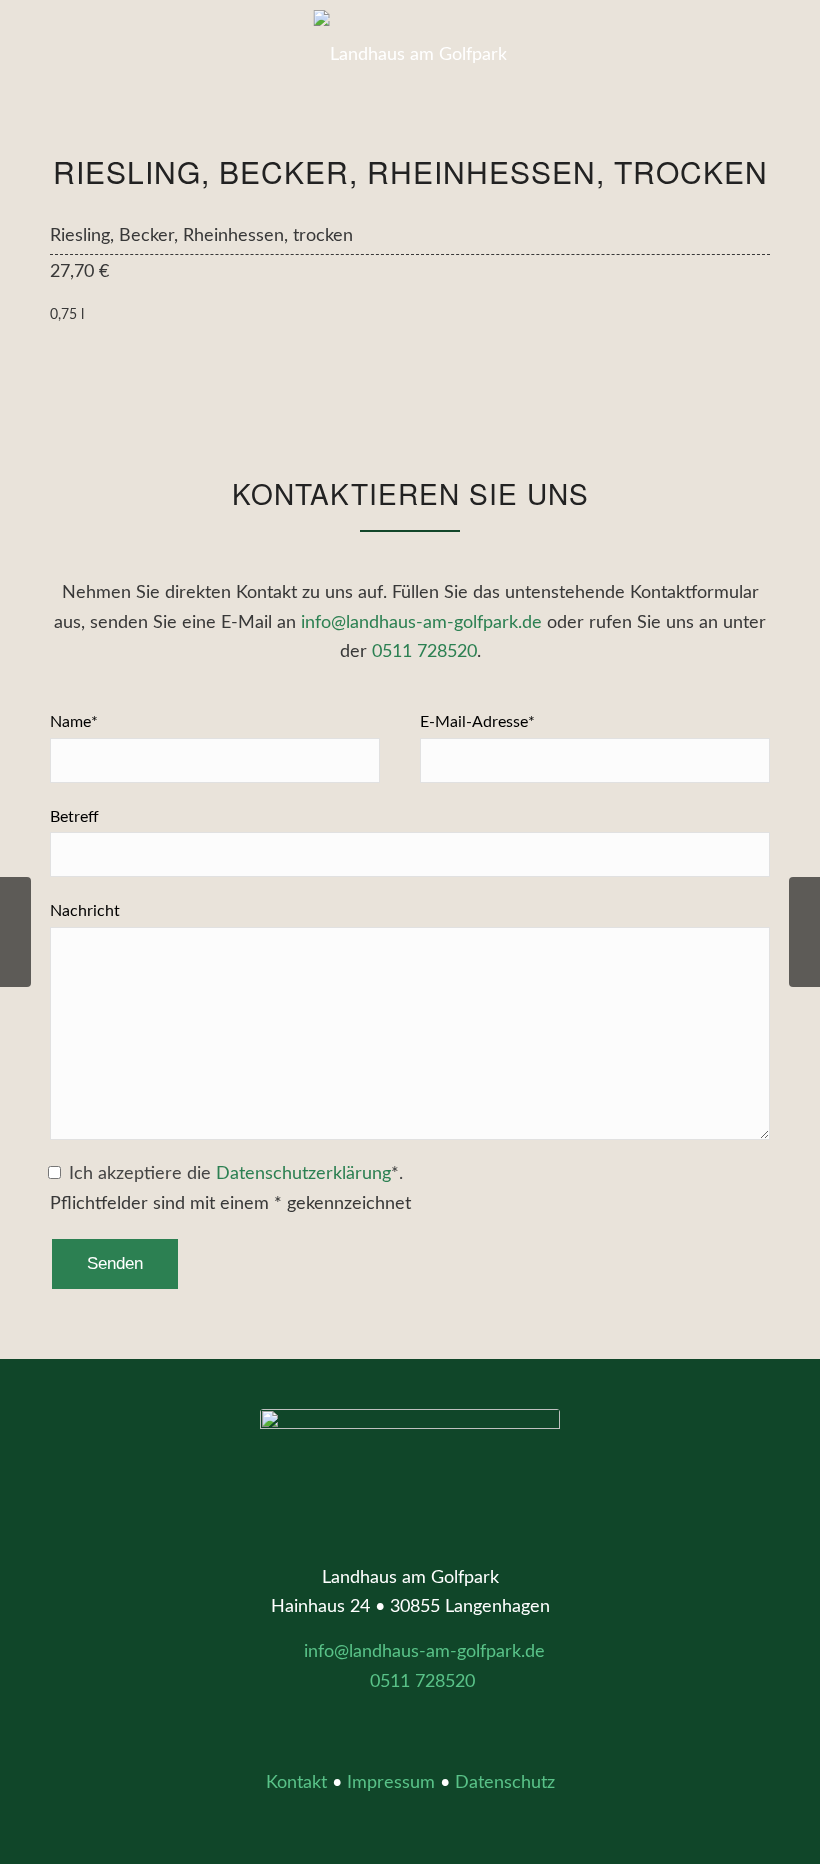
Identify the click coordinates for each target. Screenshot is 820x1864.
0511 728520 (424, 652)
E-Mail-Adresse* (477, 722)
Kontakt (296, 1783)
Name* (74, 722)
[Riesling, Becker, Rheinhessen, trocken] (15, 932)
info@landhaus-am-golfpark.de (421, 623)
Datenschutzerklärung (303, 1174)
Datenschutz (505, 1783)
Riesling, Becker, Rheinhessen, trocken (410, 171)
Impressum (391, 1783)
